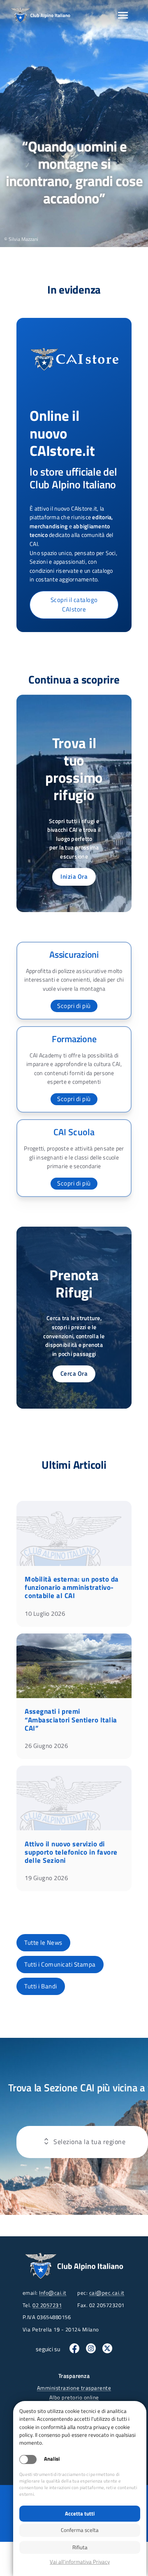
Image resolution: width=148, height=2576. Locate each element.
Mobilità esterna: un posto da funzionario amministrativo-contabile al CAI (72, 1587)
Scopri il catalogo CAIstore (74, 604)
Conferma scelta (80, 2530)
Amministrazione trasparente (74, 2388)
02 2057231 (47, 2305)
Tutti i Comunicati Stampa (60, 1964)
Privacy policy (80, 2562)
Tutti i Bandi (41, 1986)
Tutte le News (43, 1942)
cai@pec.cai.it (107, 2293)
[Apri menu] (123, 15)
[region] (74, 124)
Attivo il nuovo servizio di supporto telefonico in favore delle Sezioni (71, 1852)
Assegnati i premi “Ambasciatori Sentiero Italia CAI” (71, 1720)
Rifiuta (80, 2547)
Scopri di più (74, 1006)
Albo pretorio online (74, 2397)
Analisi (52, 2459)
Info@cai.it (53, 2293)
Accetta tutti (80, 2513)
